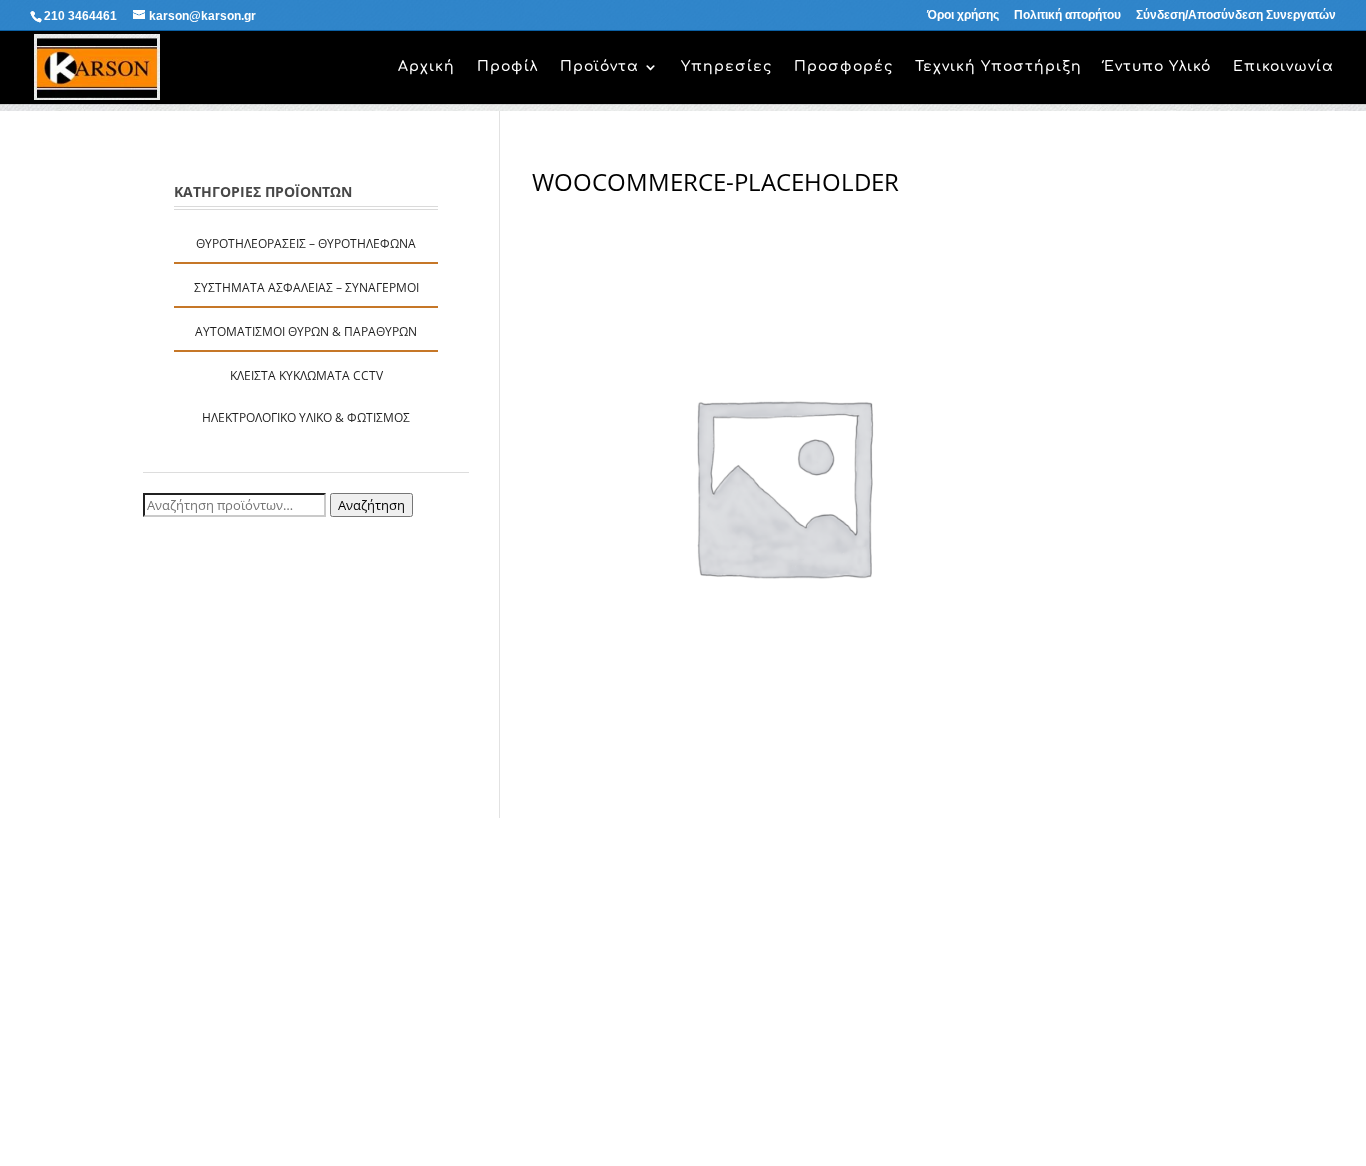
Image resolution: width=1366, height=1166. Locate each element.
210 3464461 (80, 16)
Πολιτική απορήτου (1067, 15)
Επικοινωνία (1283, 67)
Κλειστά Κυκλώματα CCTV (306, 375)
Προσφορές (843, 67)
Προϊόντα (599, 67)
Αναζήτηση (371, 505)
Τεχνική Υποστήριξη (998, 67)
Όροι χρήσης (963, 15)
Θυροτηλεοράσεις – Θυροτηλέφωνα (306, 243)
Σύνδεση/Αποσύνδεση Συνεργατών (1236, 15)
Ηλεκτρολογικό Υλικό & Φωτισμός (306, 417)
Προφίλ (507, 67)
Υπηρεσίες (726, 67)
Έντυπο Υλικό (1157, 67)
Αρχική (426, 67)
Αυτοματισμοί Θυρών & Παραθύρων (306, 331)
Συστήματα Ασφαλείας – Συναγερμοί (306, 287)
